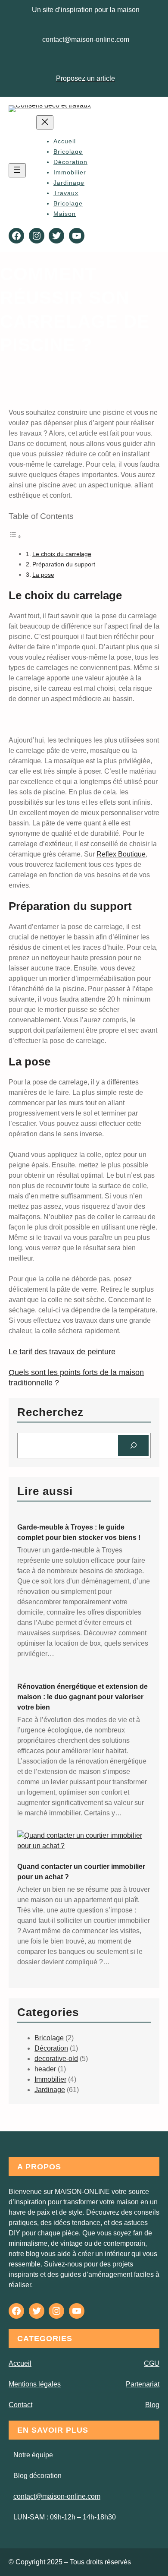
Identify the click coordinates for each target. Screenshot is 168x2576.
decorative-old (56, 2059)
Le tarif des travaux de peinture (62, 1352)
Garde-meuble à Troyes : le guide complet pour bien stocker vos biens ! (79, 1532)
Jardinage (50, 2090)
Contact (20, 2405)
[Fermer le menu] (45, 122)
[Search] (133, 1446)
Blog (152, 2405)
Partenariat (143, 2384)
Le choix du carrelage (62, 554)
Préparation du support (64, 564)
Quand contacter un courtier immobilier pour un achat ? (81, 1872)
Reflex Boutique (121, 854)
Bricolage (49, 2038)
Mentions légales (35, 2384)
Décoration (51, 2048)
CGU (152, 2363)
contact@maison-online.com (57, 2496)
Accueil (65, 141)
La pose (43, 575)
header (45, 2069)
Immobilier (50, 2079)
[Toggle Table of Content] (15, 536)
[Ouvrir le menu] (17, 170)
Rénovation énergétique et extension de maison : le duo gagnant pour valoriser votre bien (82, 1697)
